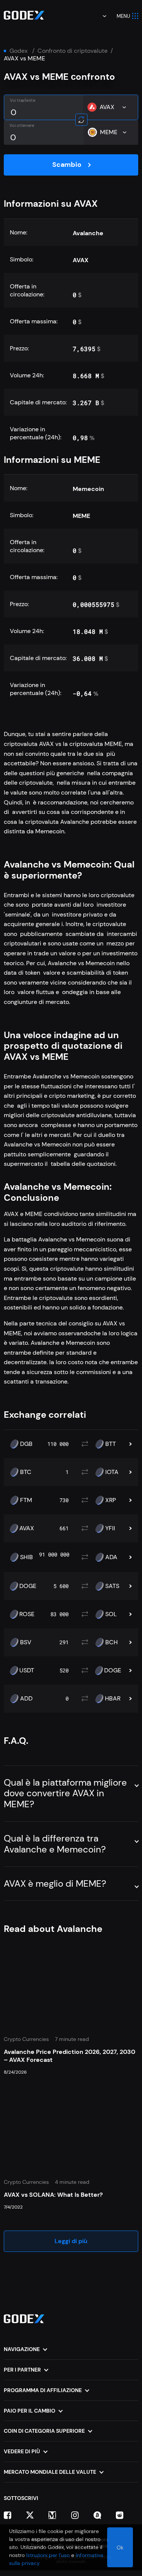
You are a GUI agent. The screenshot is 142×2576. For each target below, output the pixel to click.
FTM (26, 1500)
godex (19, 51)
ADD (26, 1699)
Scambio (67, 165)
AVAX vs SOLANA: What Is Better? (53, 2195)
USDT (27, 1670)
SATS (112, 1586)
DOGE (28, 1586)
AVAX (27, 1528)
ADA (111, 1557)
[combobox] (99, 16)
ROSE (27, 1614)
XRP (111, 1500)
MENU (123, 16)
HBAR (113, 1699)
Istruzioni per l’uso (48, 2555)
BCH (112, 1642)
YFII (110, 1528)
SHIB (27, 1557)
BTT (111, 1444)
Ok (120, 2548)
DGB (26, 1444)
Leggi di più (71, 2241)
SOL (111, 1614)
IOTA (112, 1472)
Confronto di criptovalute (73, 51)
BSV (26, 1642)
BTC (26, 1472)
